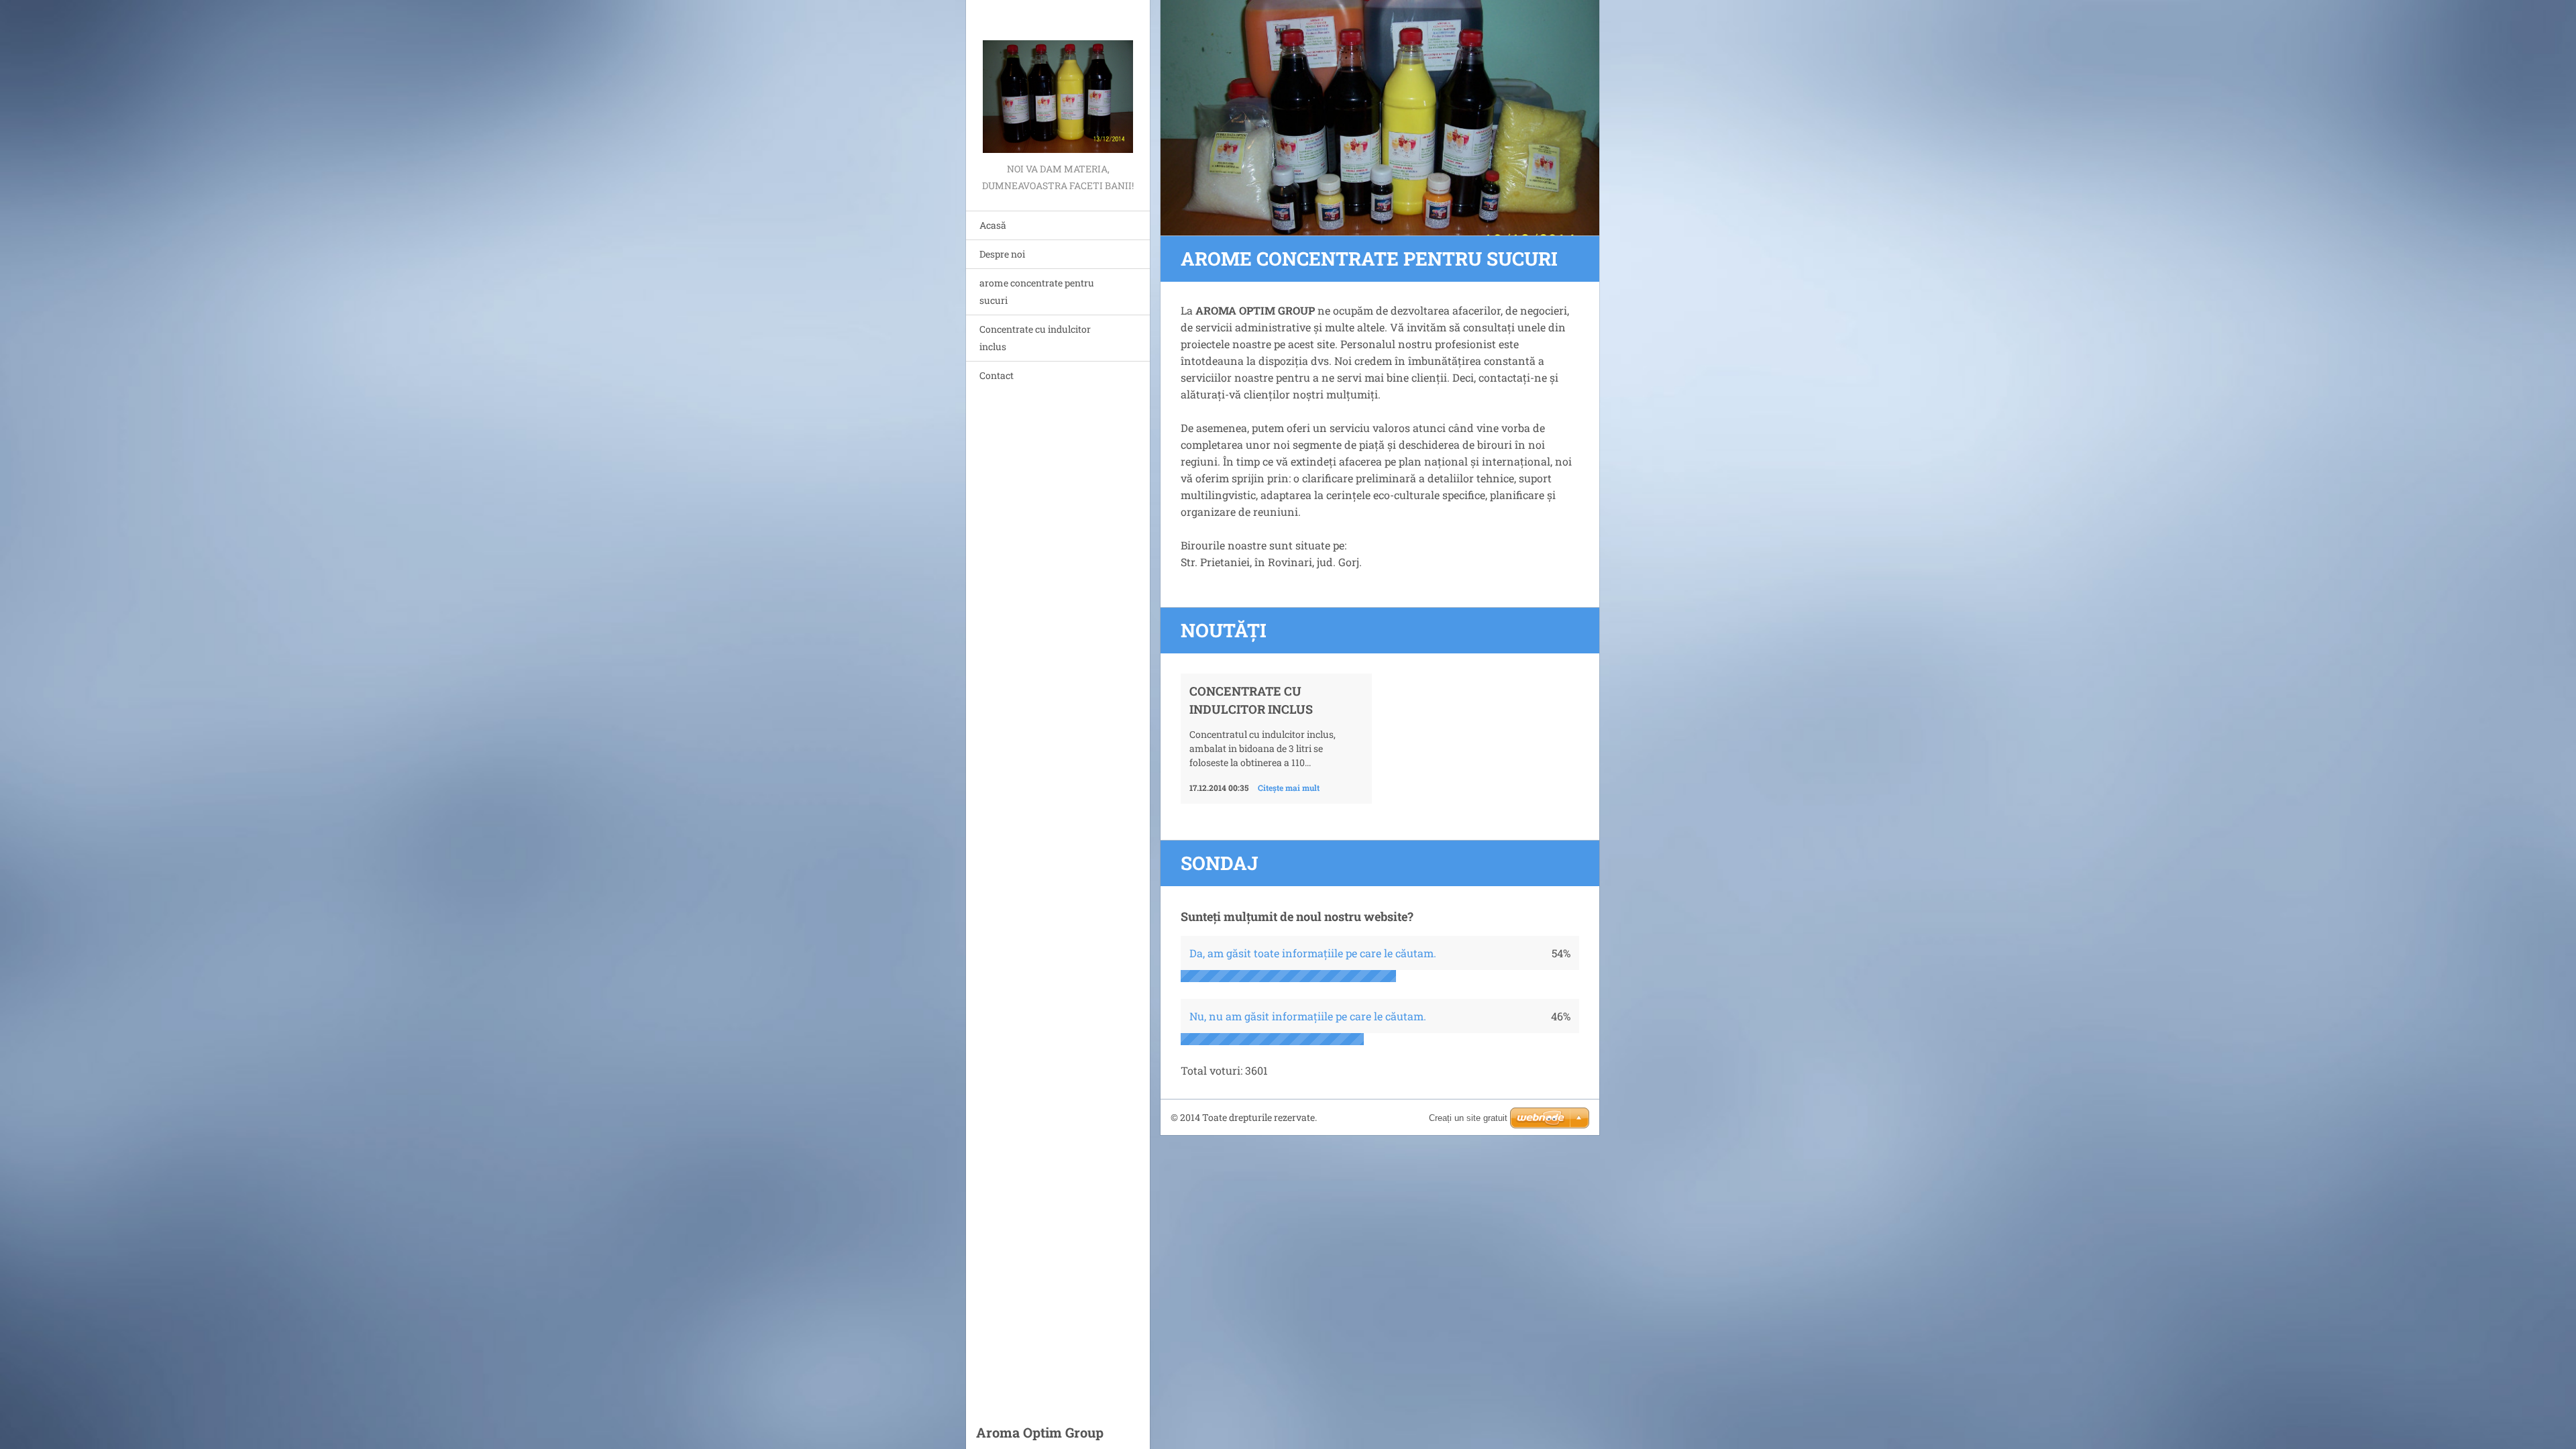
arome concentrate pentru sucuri (1037, 291)
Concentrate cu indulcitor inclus (1035, 338)
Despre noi (1002, 254)
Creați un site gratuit (1468, 1118)
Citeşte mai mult (1289, 788)
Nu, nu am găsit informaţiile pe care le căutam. (1308, 1016)
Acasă (993, 225)
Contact (997, 375)
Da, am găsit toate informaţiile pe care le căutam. (1313, 953)
